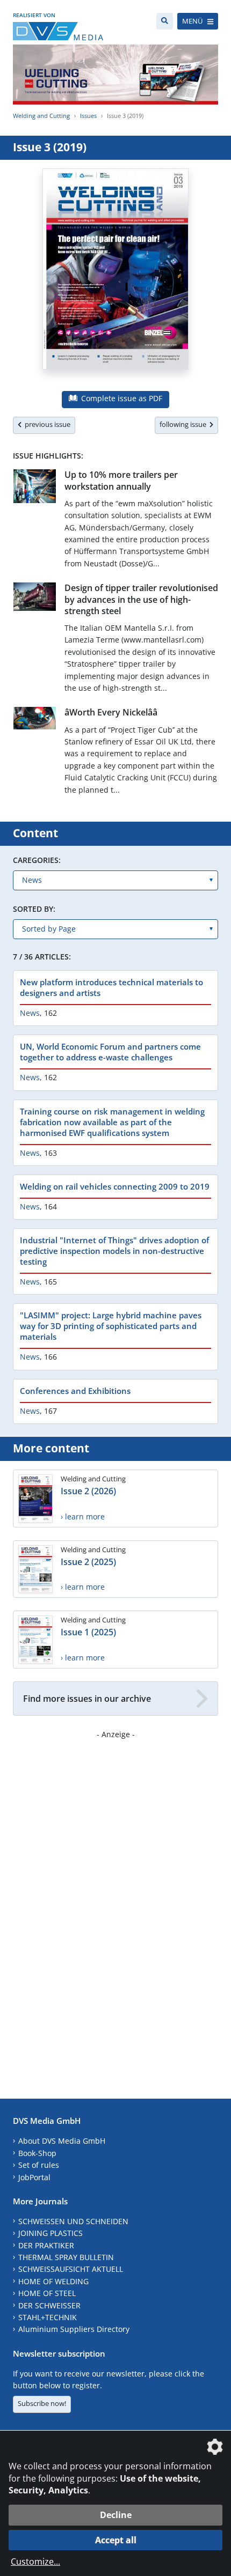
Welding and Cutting (41, 116)
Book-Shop (37, 2153)
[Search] (165, 21)
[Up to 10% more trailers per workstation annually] (35, 488)
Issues (88, 116)
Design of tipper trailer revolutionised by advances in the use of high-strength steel (141, 599)
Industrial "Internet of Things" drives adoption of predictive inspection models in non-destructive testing (114, 1251)
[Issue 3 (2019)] (115, 275)
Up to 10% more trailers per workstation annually (121, 480)
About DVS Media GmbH (62, 2141)
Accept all (116, 2540)
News (30, 1013)
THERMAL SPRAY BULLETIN (66, 2257)
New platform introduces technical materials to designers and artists (111, 987)
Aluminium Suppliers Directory (74, 2329)
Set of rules (39, 2165)
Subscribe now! (42, 2403)
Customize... (35, 2562)
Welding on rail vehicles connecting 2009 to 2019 (115, 1186)
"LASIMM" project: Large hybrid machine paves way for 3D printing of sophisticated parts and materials (111, 1326)
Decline (116, 2515)
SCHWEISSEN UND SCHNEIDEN (73, 2221)
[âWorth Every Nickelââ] (35, 720)
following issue (185, 424)
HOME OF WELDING (53, 2281)
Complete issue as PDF (121, 398)
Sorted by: (34, 909)
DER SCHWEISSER (49, 2305)
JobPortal (34, 2177)
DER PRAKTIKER (46, 2245)
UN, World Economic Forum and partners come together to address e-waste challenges (110, 1052)
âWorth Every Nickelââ (111, 712)
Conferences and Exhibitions (75, 1391)
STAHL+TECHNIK (48, 2317)
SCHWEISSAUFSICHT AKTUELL (71, 2269)
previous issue (46, 424)
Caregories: (37, 860)
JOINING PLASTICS (50, 2233)
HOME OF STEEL (47, 2293)
